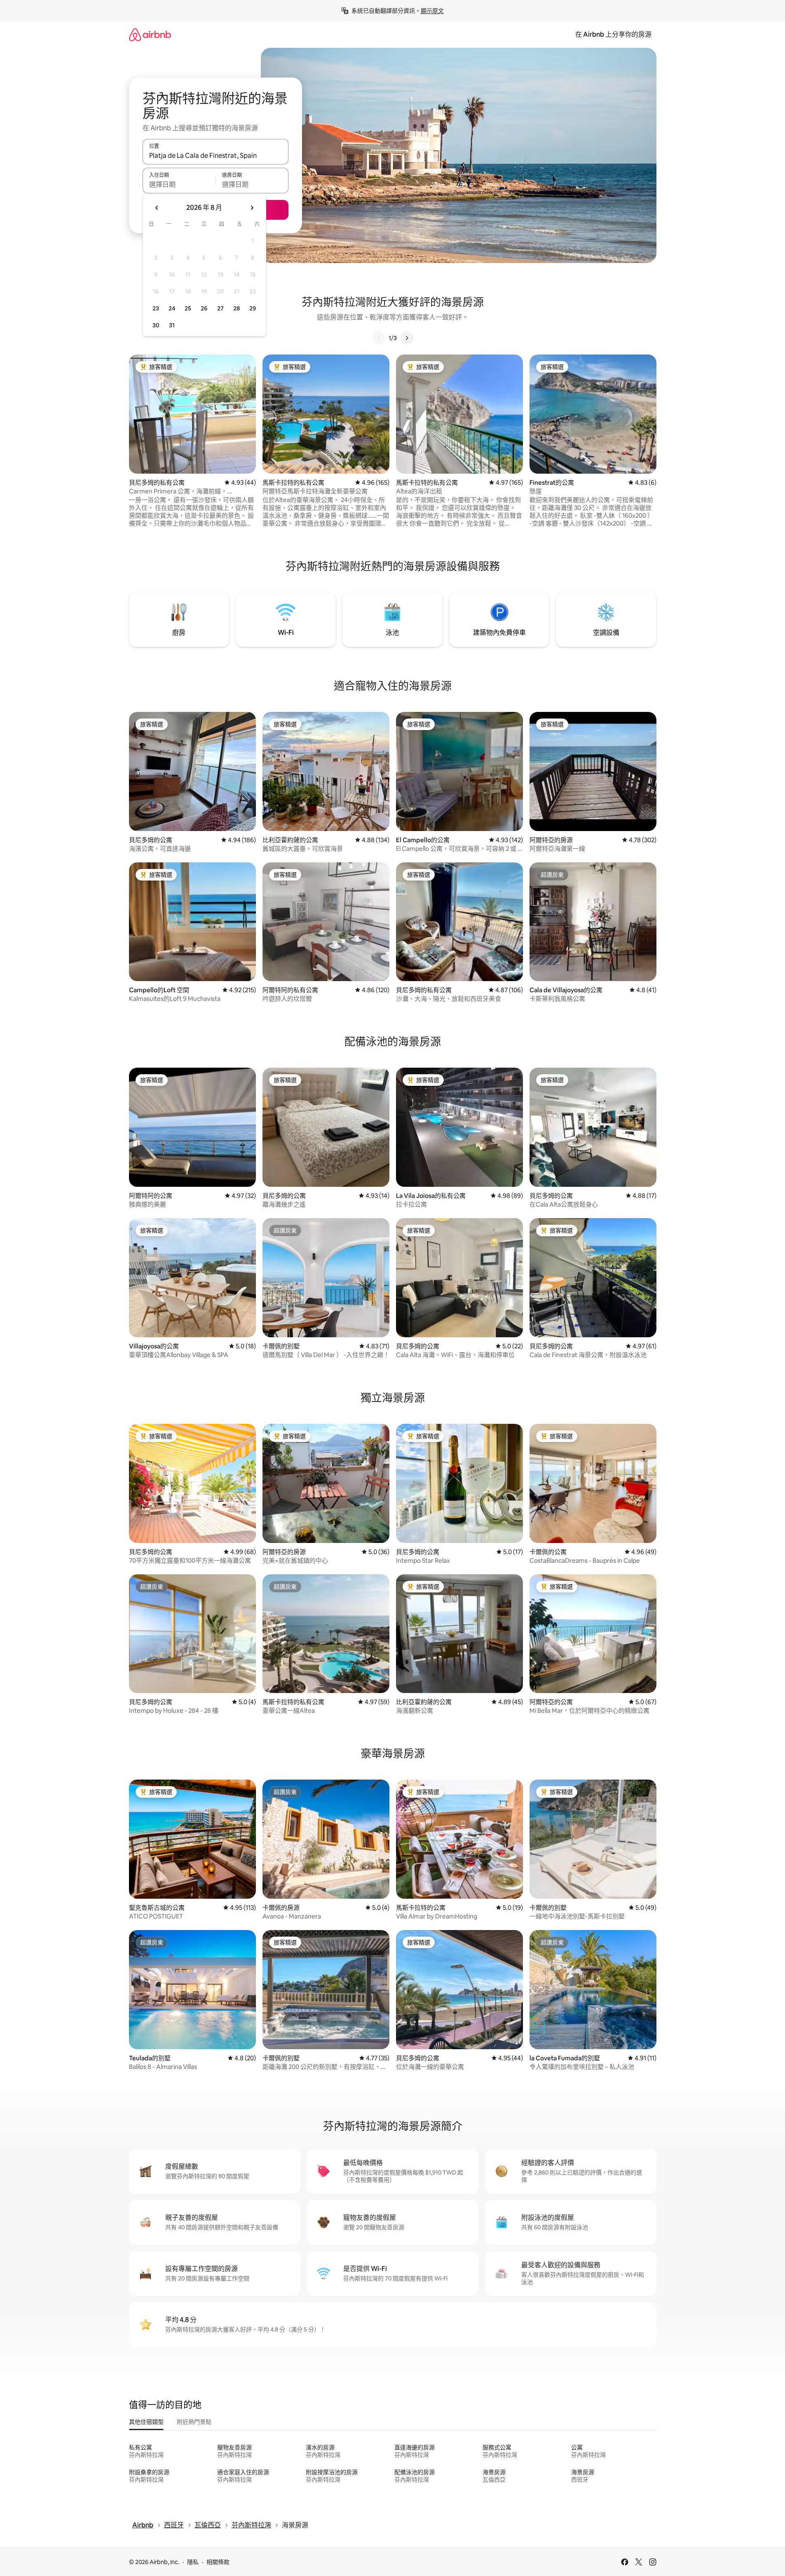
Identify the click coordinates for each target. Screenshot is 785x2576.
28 (237, 308)
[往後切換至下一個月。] (252, 208)
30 (156, 325)
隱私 (193, 2562)
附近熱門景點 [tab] (194, 2422)
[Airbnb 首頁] (150, 34)
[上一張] (379, 338)
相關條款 (218, 2562)
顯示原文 (432, 11)
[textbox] (179, 184)
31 (172, 325)
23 (156, 308)
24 (172, 308)
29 (253, 308)
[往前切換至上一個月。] (157, 208)
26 (204, 308)
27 (220, 308)
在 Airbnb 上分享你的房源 (613, 34)
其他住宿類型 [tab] (146, 2422)
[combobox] (216, 155)
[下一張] (407, 338)
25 (188, 308)
